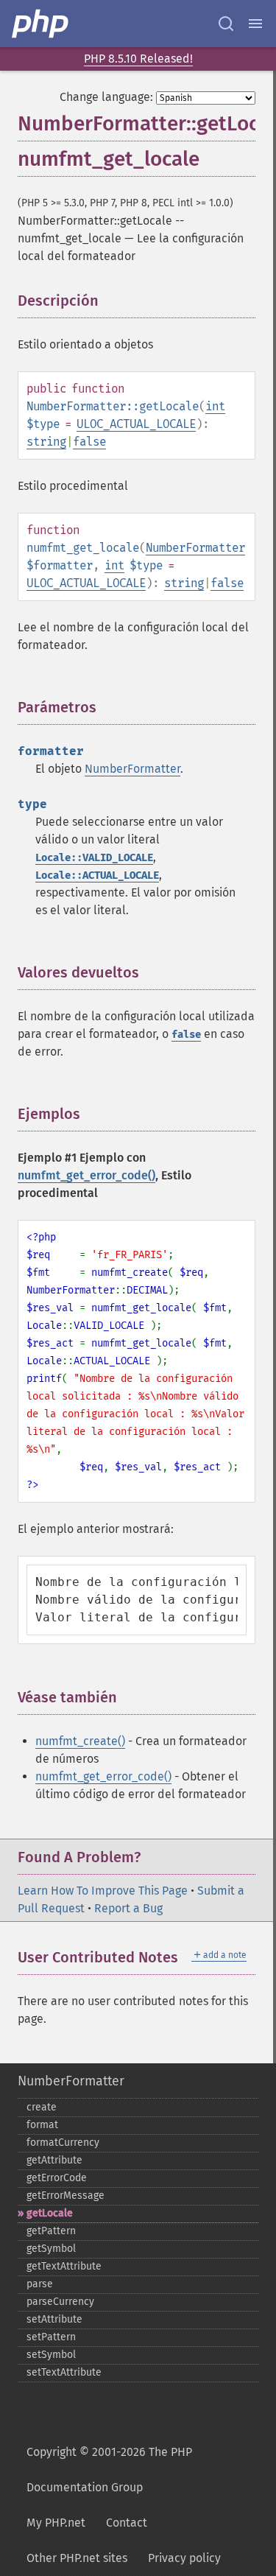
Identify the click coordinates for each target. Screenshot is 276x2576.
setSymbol (51, 2355)
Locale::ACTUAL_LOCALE (97, 875)
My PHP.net (56, 2523)
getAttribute (54, 2160)
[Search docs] (226, 24)
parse (40, 2284)
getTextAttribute (64, 2266)
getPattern (51, 2231)
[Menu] (255, 24)
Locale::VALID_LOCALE (94, 858)
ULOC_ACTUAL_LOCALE (136, 424)
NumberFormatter (195, 548)
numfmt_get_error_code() (86, 1175)
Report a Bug (128, 1908)
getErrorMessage (66, 2196)
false (89, 442)
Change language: (106, 97)
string (46, 442)
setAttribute (54, 2319)
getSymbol (51, 2249)
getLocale (50, 2213)
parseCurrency (60, 2302)
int (215, 406)
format (42, 2125)
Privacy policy (184, 2558)
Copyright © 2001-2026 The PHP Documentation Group (109, 2470)
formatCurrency (63, 2142)
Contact (127, 2523)
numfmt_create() (80, 1741)
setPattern (51, 2337)
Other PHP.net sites (77, 2558)
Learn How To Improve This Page (103, 1891)
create (42, 2107)
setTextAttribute (64, 2372)
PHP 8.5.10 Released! (138, 59)
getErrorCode (57, 2178)
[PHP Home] (41, 24)
